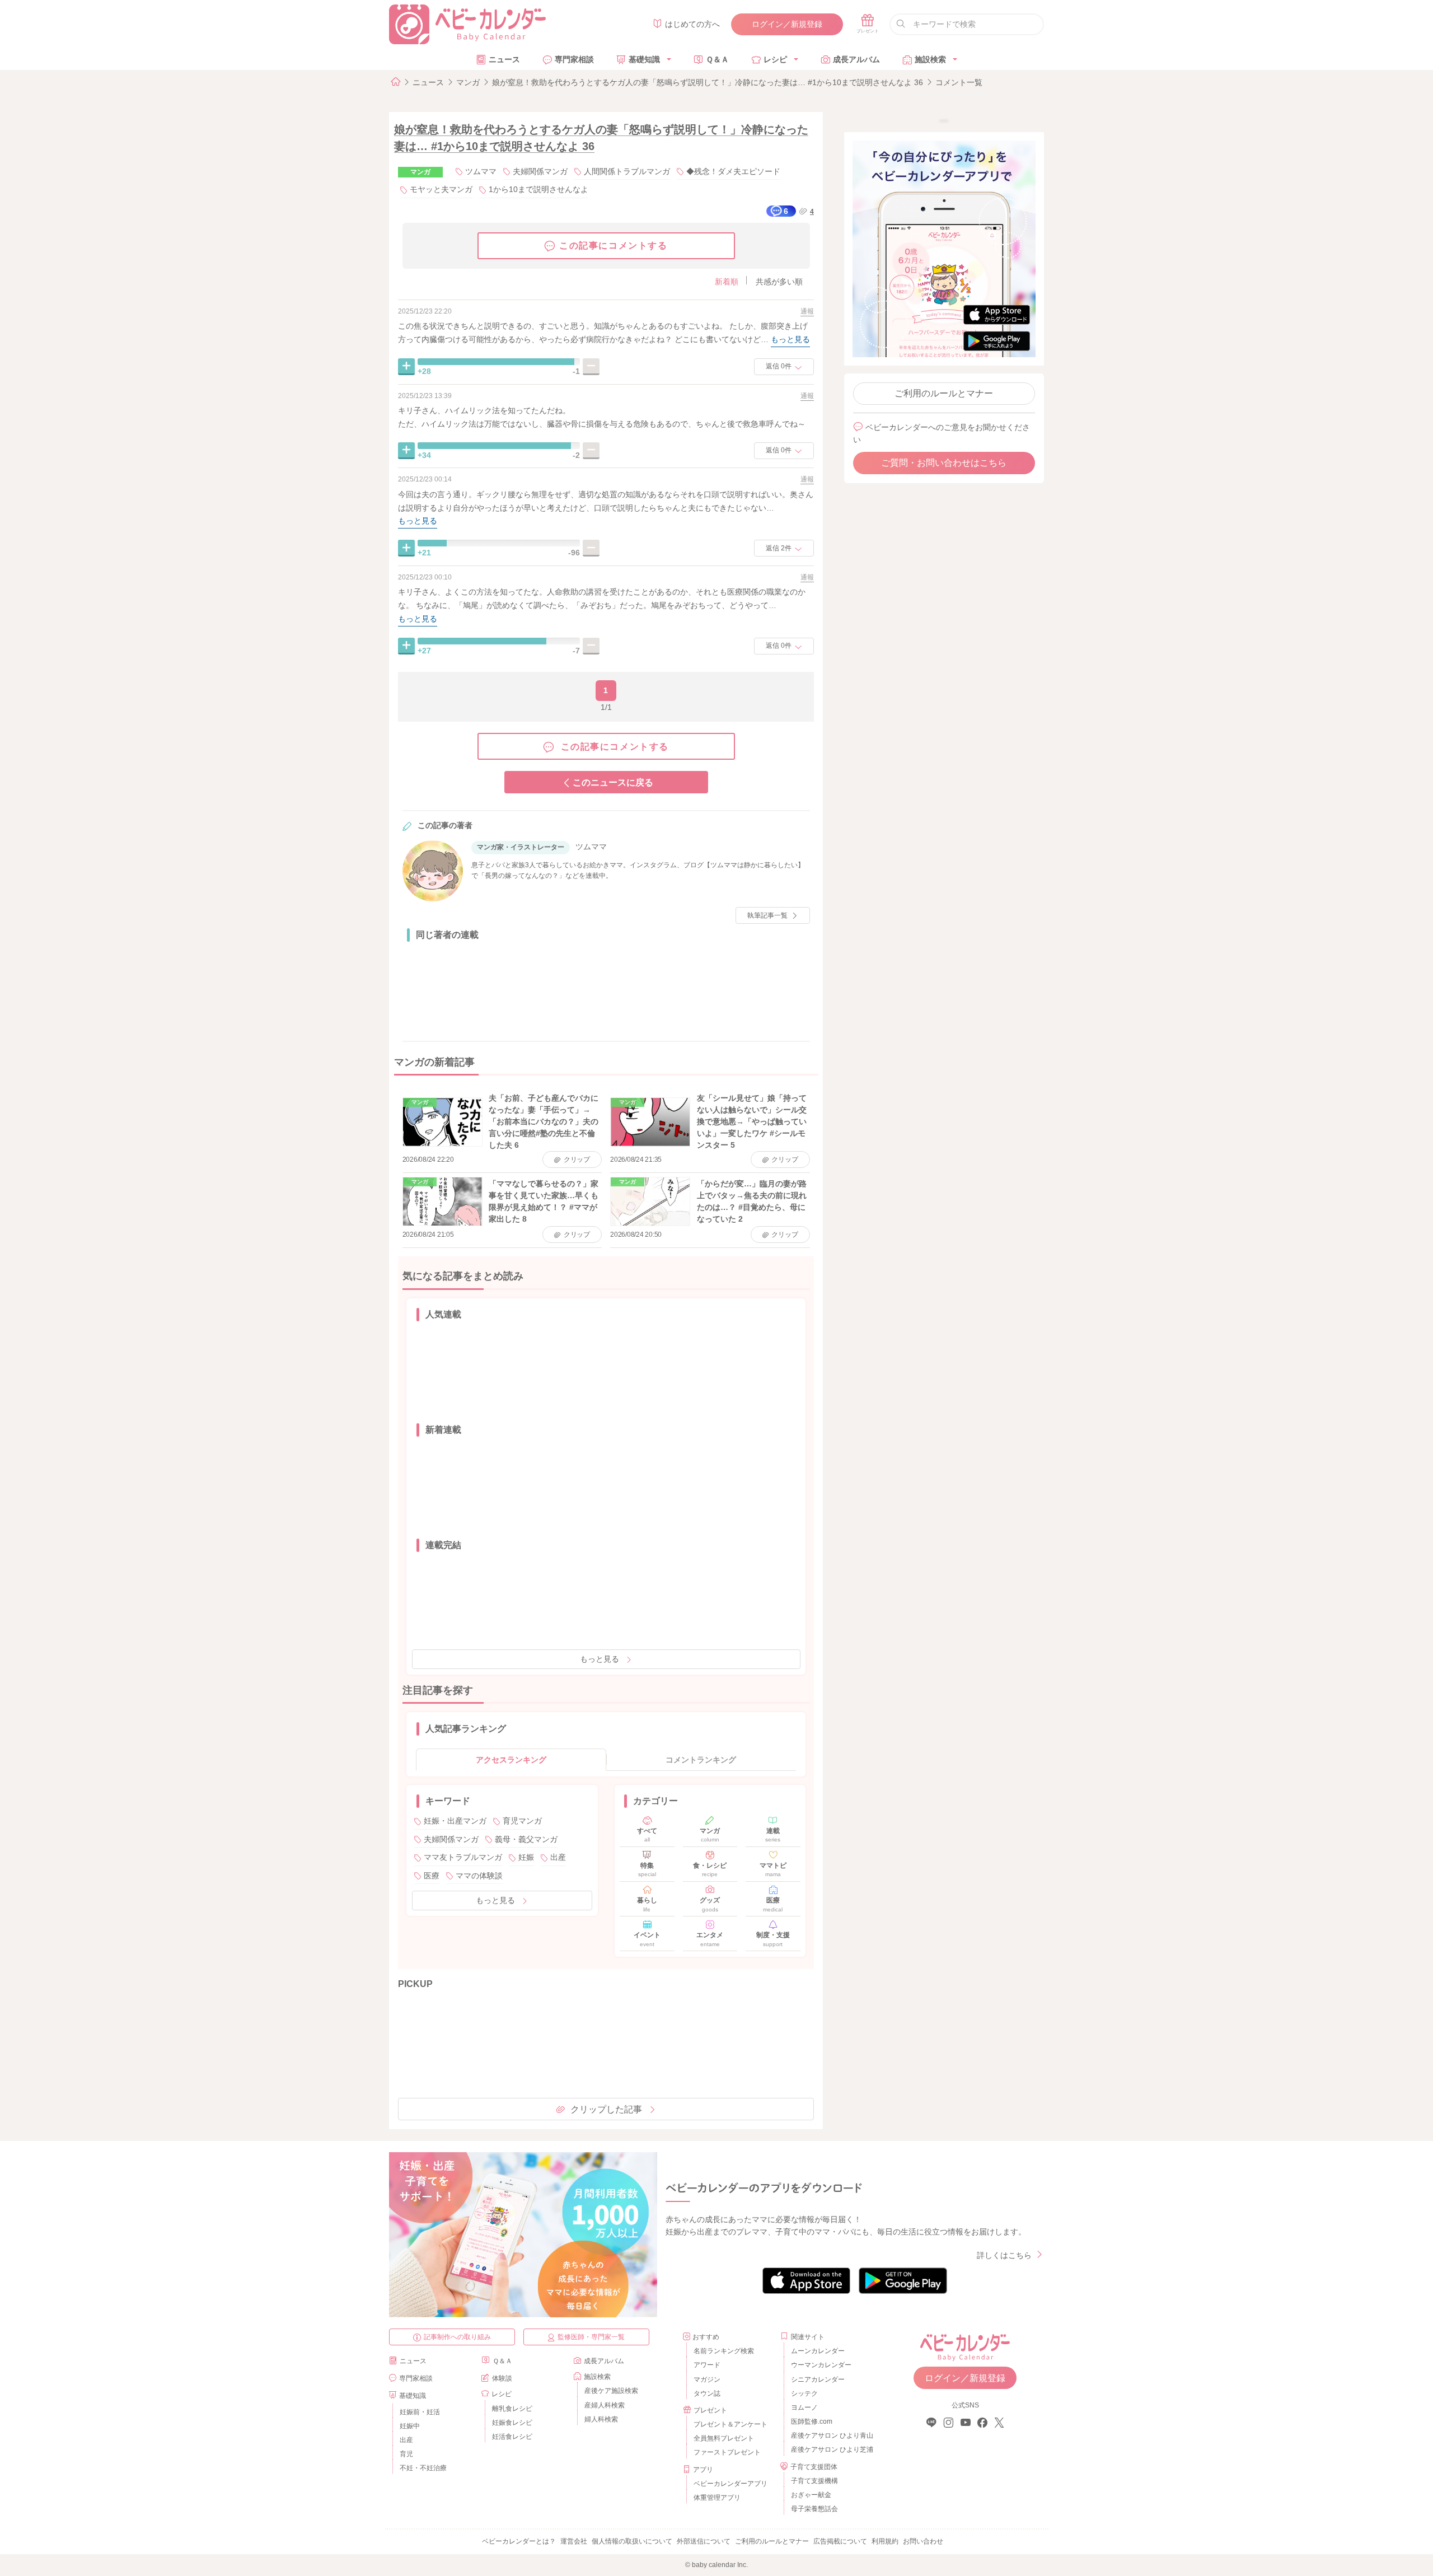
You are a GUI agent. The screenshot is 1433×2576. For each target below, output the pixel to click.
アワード (707, 2365)
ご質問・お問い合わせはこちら (944, 463)
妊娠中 (410, 2426)
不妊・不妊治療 (423, 2468)
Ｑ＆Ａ (717, 59)
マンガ (468, 82)
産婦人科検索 (605, 2405)
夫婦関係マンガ (540, 171)
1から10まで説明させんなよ (538, 189)
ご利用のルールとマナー (944, 393)
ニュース (504, 59)
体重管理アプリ (717, 2498)
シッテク (804, 2393)
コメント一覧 (959, 82)
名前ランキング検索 (724, 2351)
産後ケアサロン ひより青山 (830, 2435)
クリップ (577, 1160)
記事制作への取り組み (457, 2337)
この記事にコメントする (614, 246)
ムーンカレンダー (818, 2351)
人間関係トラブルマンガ (627, 171)
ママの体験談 (479, 1876)
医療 (432, 1876)
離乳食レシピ (512, 2409)
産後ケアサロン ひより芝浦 (830, 2449)
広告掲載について (840, 2541)
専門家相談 (574, 59)
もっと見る (600, 1659)
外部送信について (704, 2541)
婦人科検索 (601, 2419)
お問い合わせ (923, 2541)
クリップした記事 (606, 2109)
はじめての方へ (692, 24)
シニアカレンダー (818, 2379)
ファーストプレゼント (727, 2452)
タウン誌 (707, 2393)
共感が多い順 (779, 282)
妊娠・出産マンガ (455, 1821)
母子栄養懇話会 (814, 2509)
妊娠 (526, 1857)
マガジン (707, 2379)
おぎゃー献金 (811, 2495)
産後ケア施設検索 (611, 2391)
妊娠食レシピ (512, 2423)
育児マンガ (522, 1821)
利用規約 (885, 2541)
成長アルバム (856, 59)
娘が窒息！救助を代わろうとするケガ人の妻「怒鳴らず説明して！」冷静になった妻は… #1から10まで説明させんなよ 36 (708, 82)
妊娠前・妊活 (420, 2412)
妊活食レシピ (512, 2437)
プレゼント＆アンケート (730, 2424)
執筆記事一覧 (767, 915)
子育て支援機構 (814, 2481)
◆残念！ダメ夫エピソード (733, 171)
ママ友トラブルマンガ (463, 1857)
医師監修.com (812, 2421)
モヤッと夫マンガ (441, 189)
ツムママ (481, 171)
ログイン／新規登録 (787, 24)
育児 (406, 2454)
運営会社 (574, 2541)
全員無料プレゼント (724, 2438)
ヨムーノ (804, 2407)
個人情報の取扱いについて (632, 2541)
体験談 (502, 2378)
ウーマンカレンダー (821, 2365)
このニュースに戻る (613, 782)
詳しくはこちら (1004, 2255)
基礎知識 (644, 59)
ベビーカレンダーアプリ (730, 2484)
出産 (558, 1857)
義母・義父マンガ (526, 1839)
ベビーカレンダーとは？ (519, 2541)
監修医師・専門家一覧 (591, 2337)
